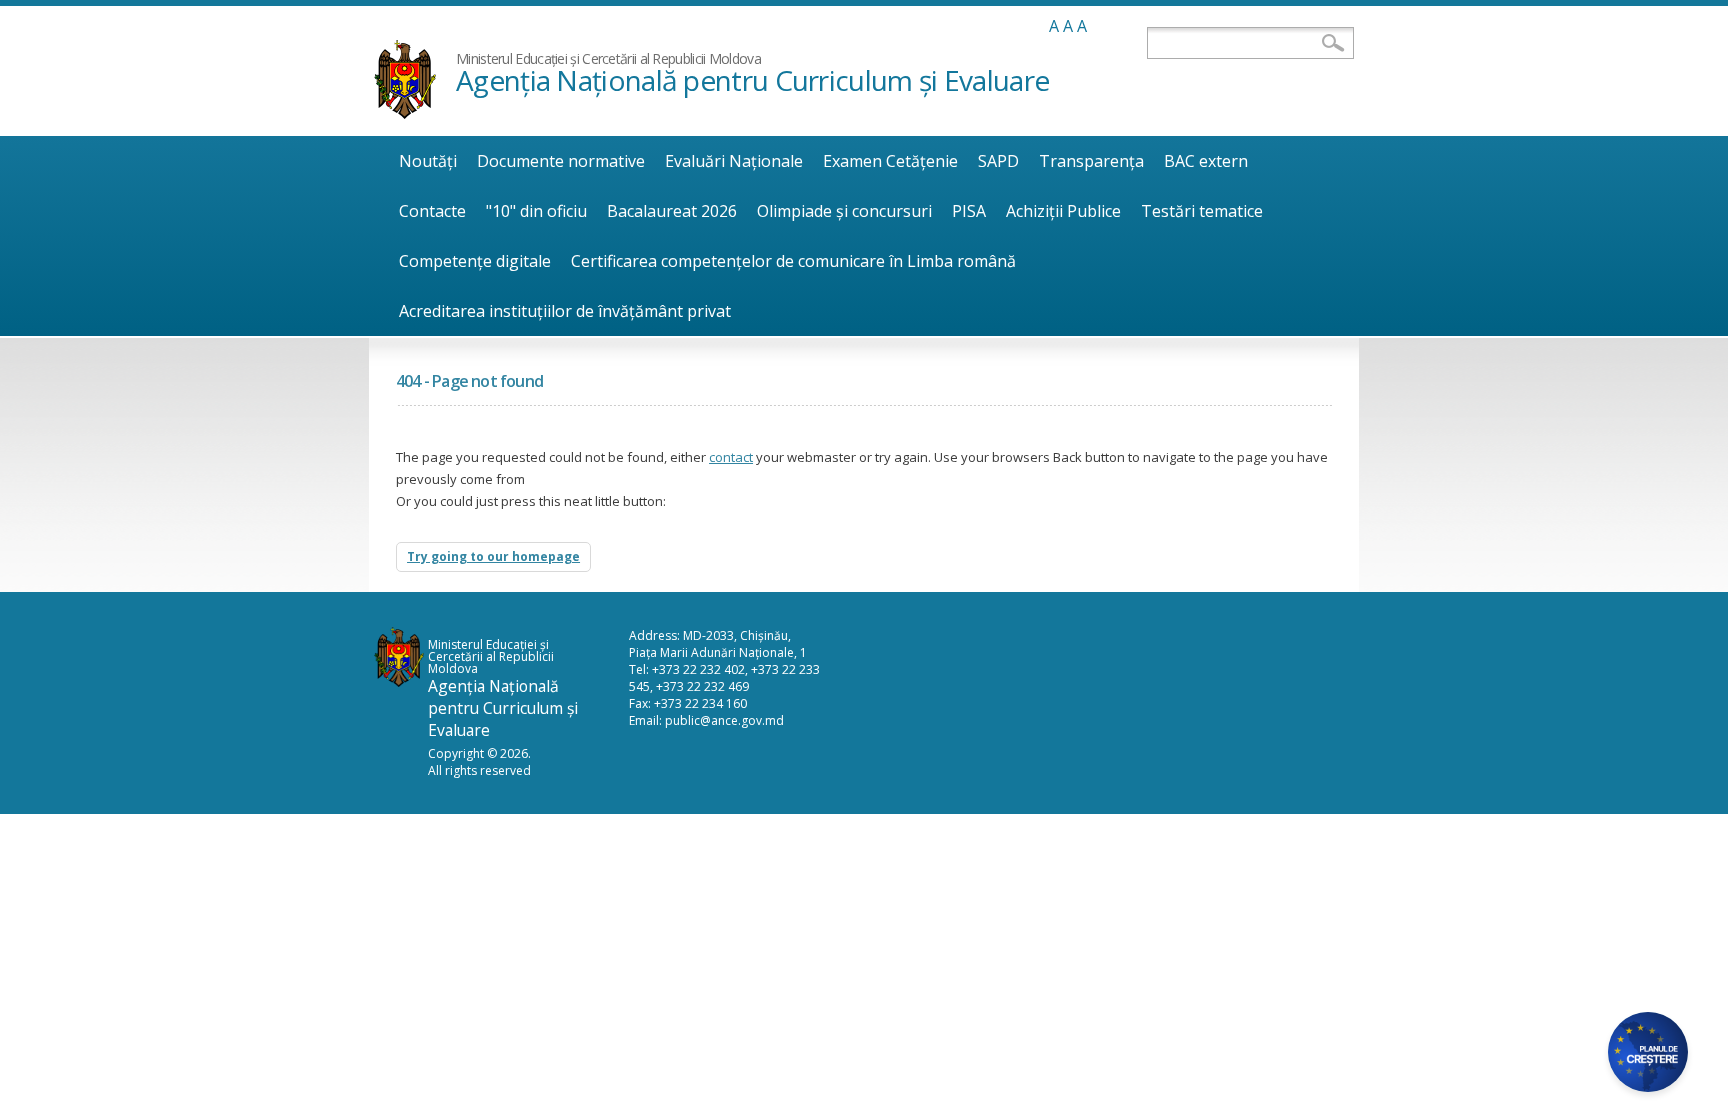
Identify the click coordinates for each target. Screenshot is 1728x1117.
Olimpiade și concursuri (844, 211)
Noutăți (428, 161)
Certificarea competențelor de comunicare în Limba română (793, 261)
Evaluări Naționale (734, 161)
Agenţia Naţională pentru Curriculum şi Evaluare (752, 80)
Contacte (432, 211)
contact (731, 457)
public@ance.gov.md (724, 720)
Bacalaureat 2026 (672, 211)
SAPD (998, 161)
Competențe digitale (475, 261)
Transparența (1091, 161)
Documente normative (561, 161)
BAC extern (1206, 161)
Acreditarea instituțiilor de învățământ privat (565, 311)
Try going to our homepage (493, 556)
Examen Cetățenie (890, 161)
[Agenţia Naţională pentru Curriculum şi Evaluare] (405, 113)
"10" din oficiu (536, 211)
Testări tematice (1202, 211)
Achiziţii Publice (1063, 211)
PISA (969, 211)
